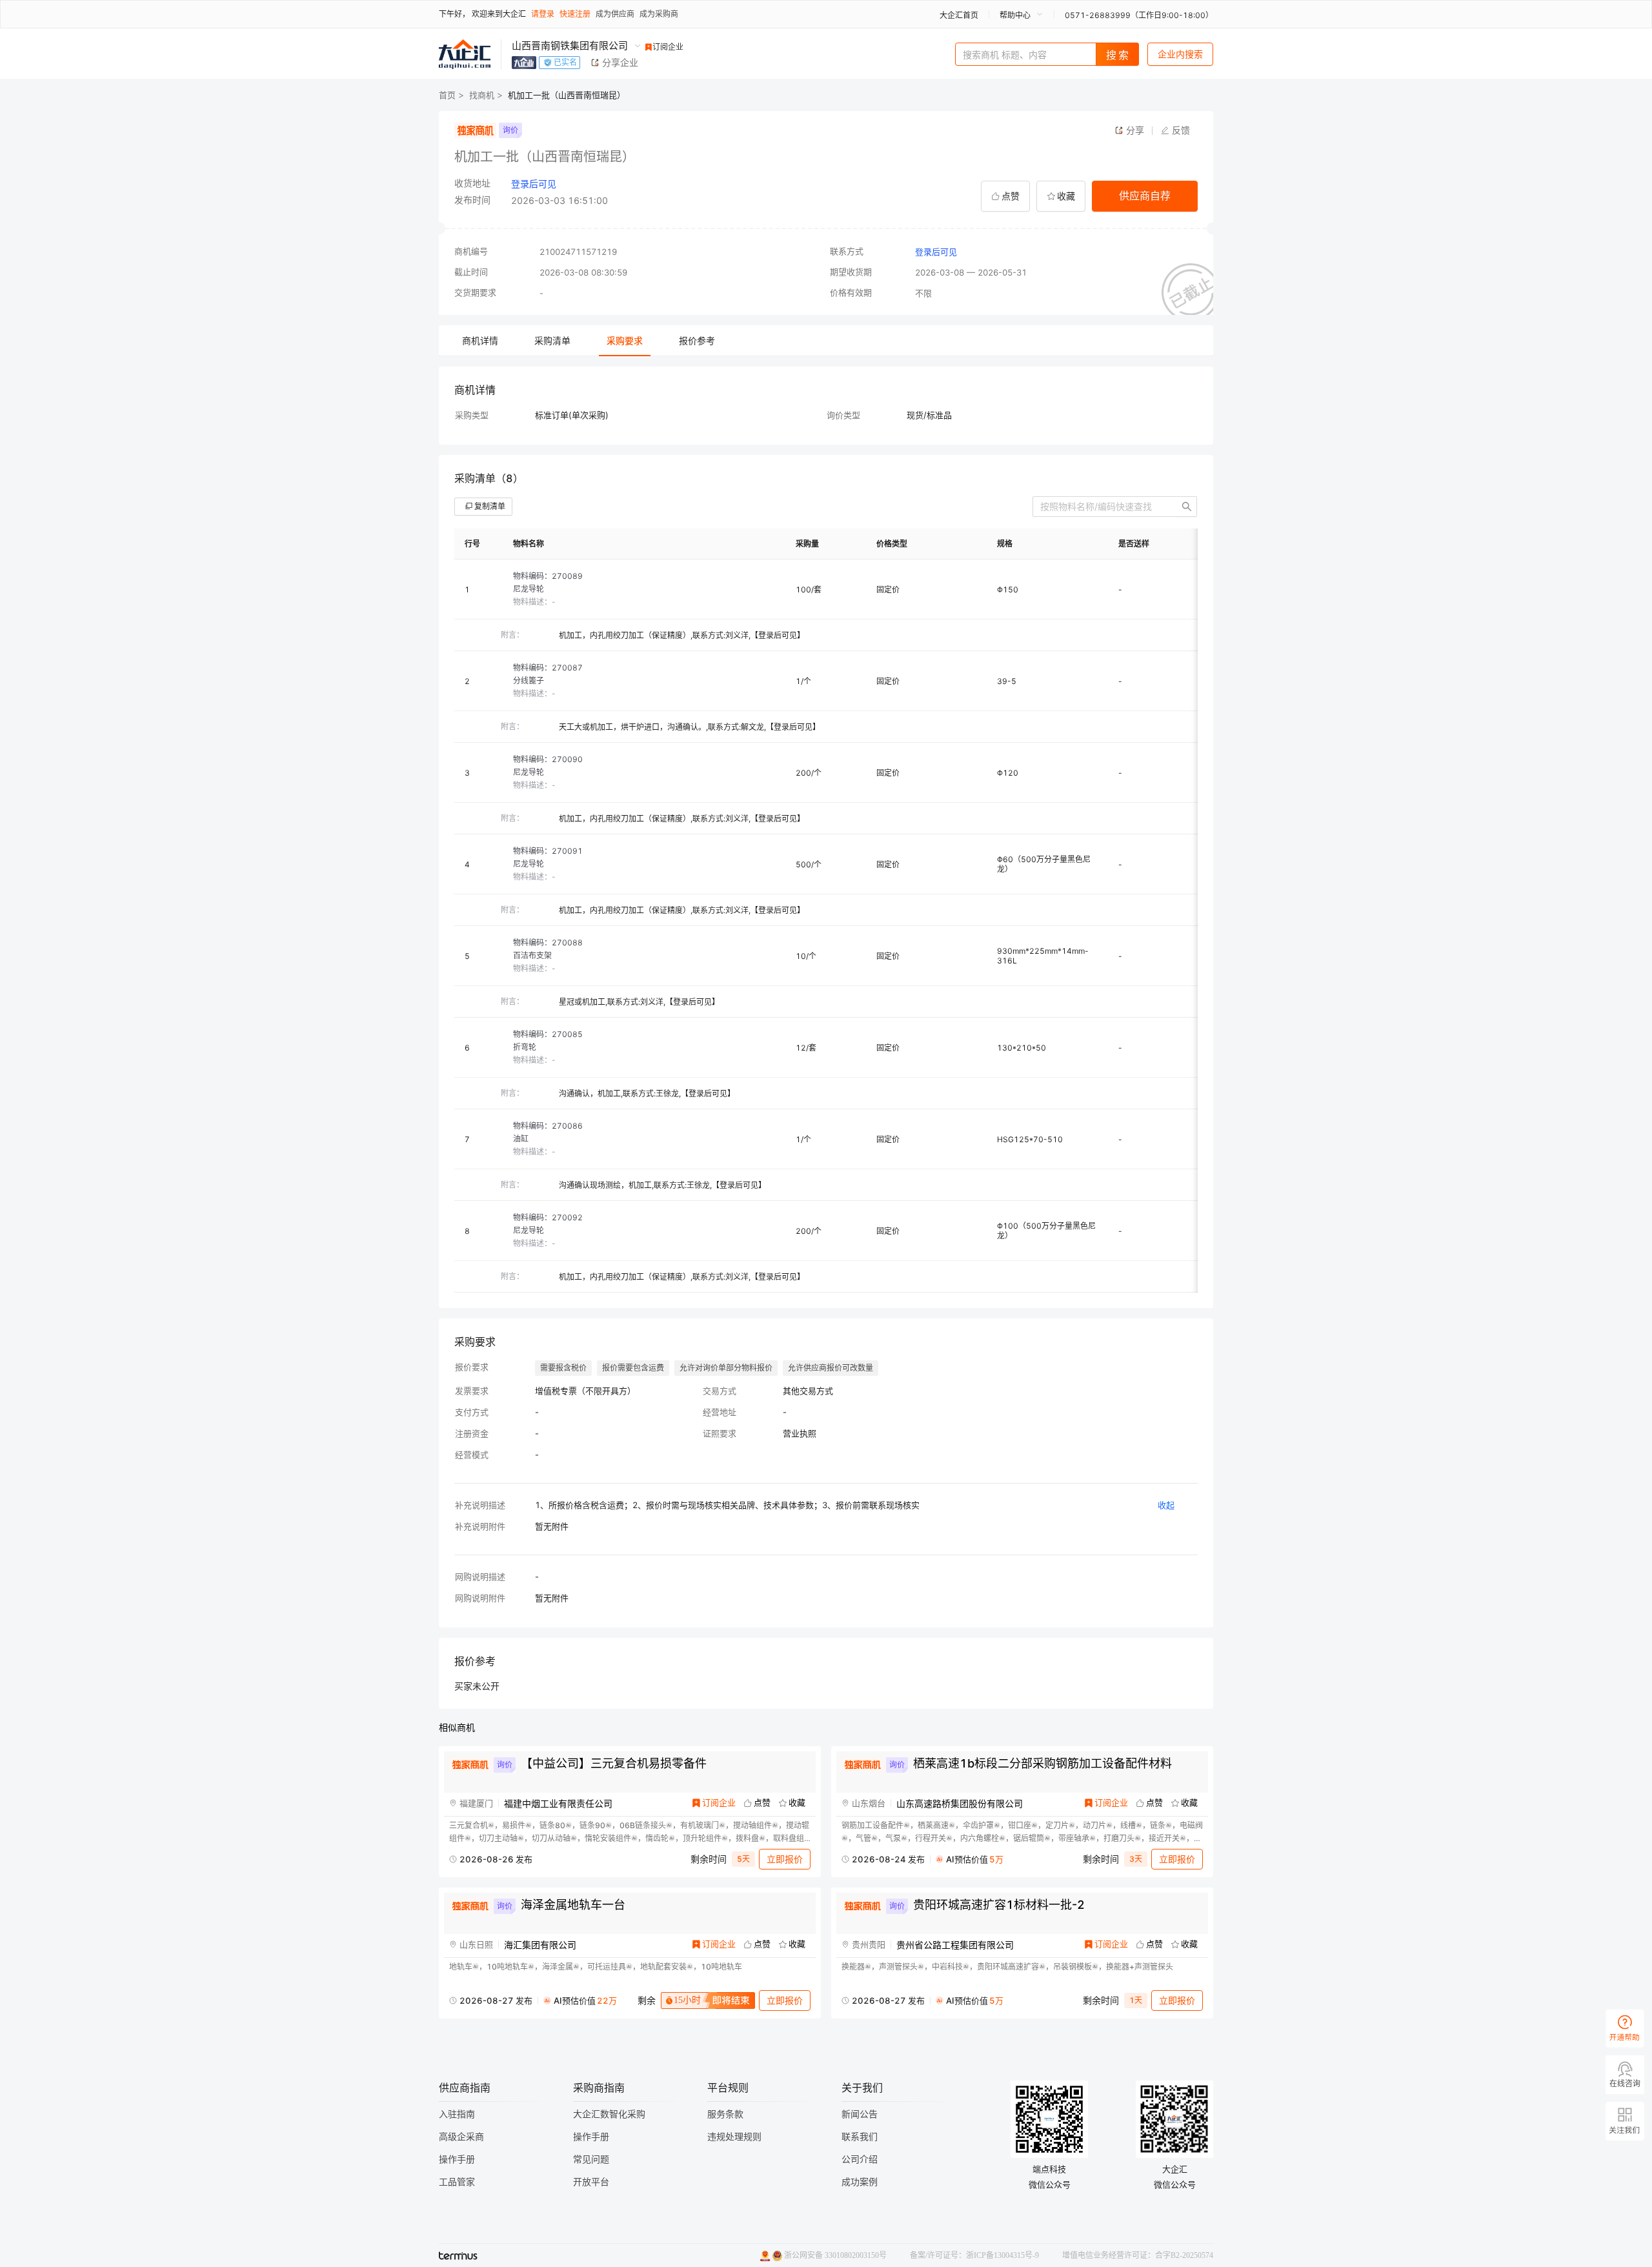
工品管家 (457, 2182)
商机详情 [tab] (480, 340)
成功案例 (860, 2182)
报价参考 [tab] (697, 340)
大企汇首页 (959, 15)
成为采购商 (659, 14)
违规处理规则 (734, 2137)
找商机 (482, 95)
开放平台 (591, 2182)
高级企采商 (461, 2137)
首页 (447, 95)
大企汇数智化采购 (609, 2114)
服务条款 (725, 2114)
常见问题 (591, 2160)
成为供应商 (615, 14)
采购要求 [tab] (625, 340)
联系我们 (860, 2137)
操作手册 (457, 2160)
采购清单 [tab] (552, 340)
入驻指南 (457, 2114)
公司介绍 (860, 2160)
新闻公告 (860, 2114)
